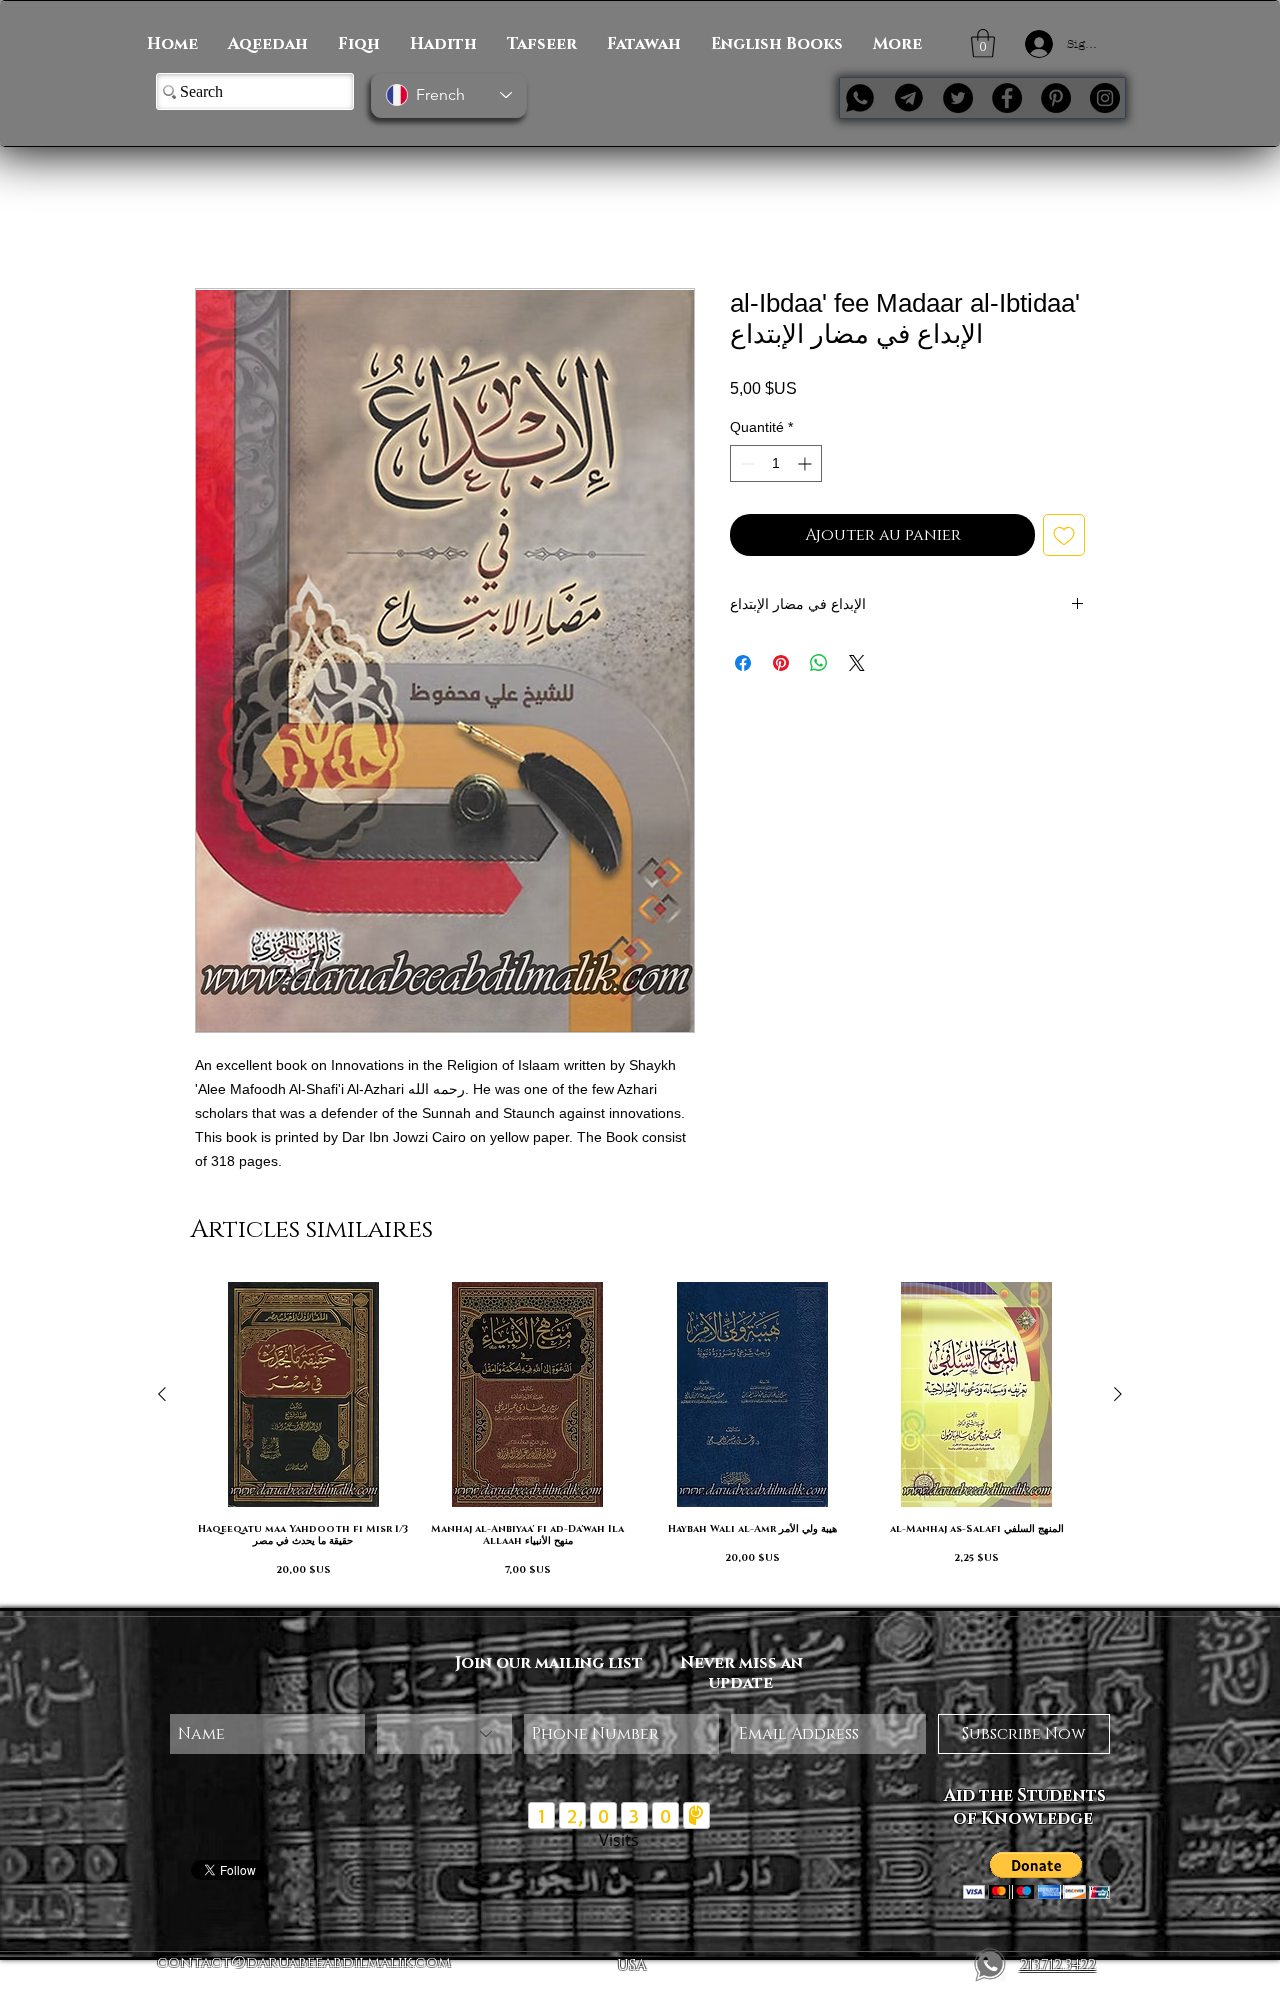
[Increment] (806, 466)
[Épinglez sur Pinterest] (781, 666)
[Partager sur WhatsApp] (819, 666)
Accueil (221, 218)
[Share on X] (857, 666)
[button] (983, 43)
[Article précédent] (162, 1396)
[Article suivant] (1118, 1396)
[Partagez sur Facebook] (743, 666)
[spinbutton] (776, 466)
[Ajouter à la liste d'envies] (1064, 538)
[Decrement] (745, 466)
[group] (640, 1438)
